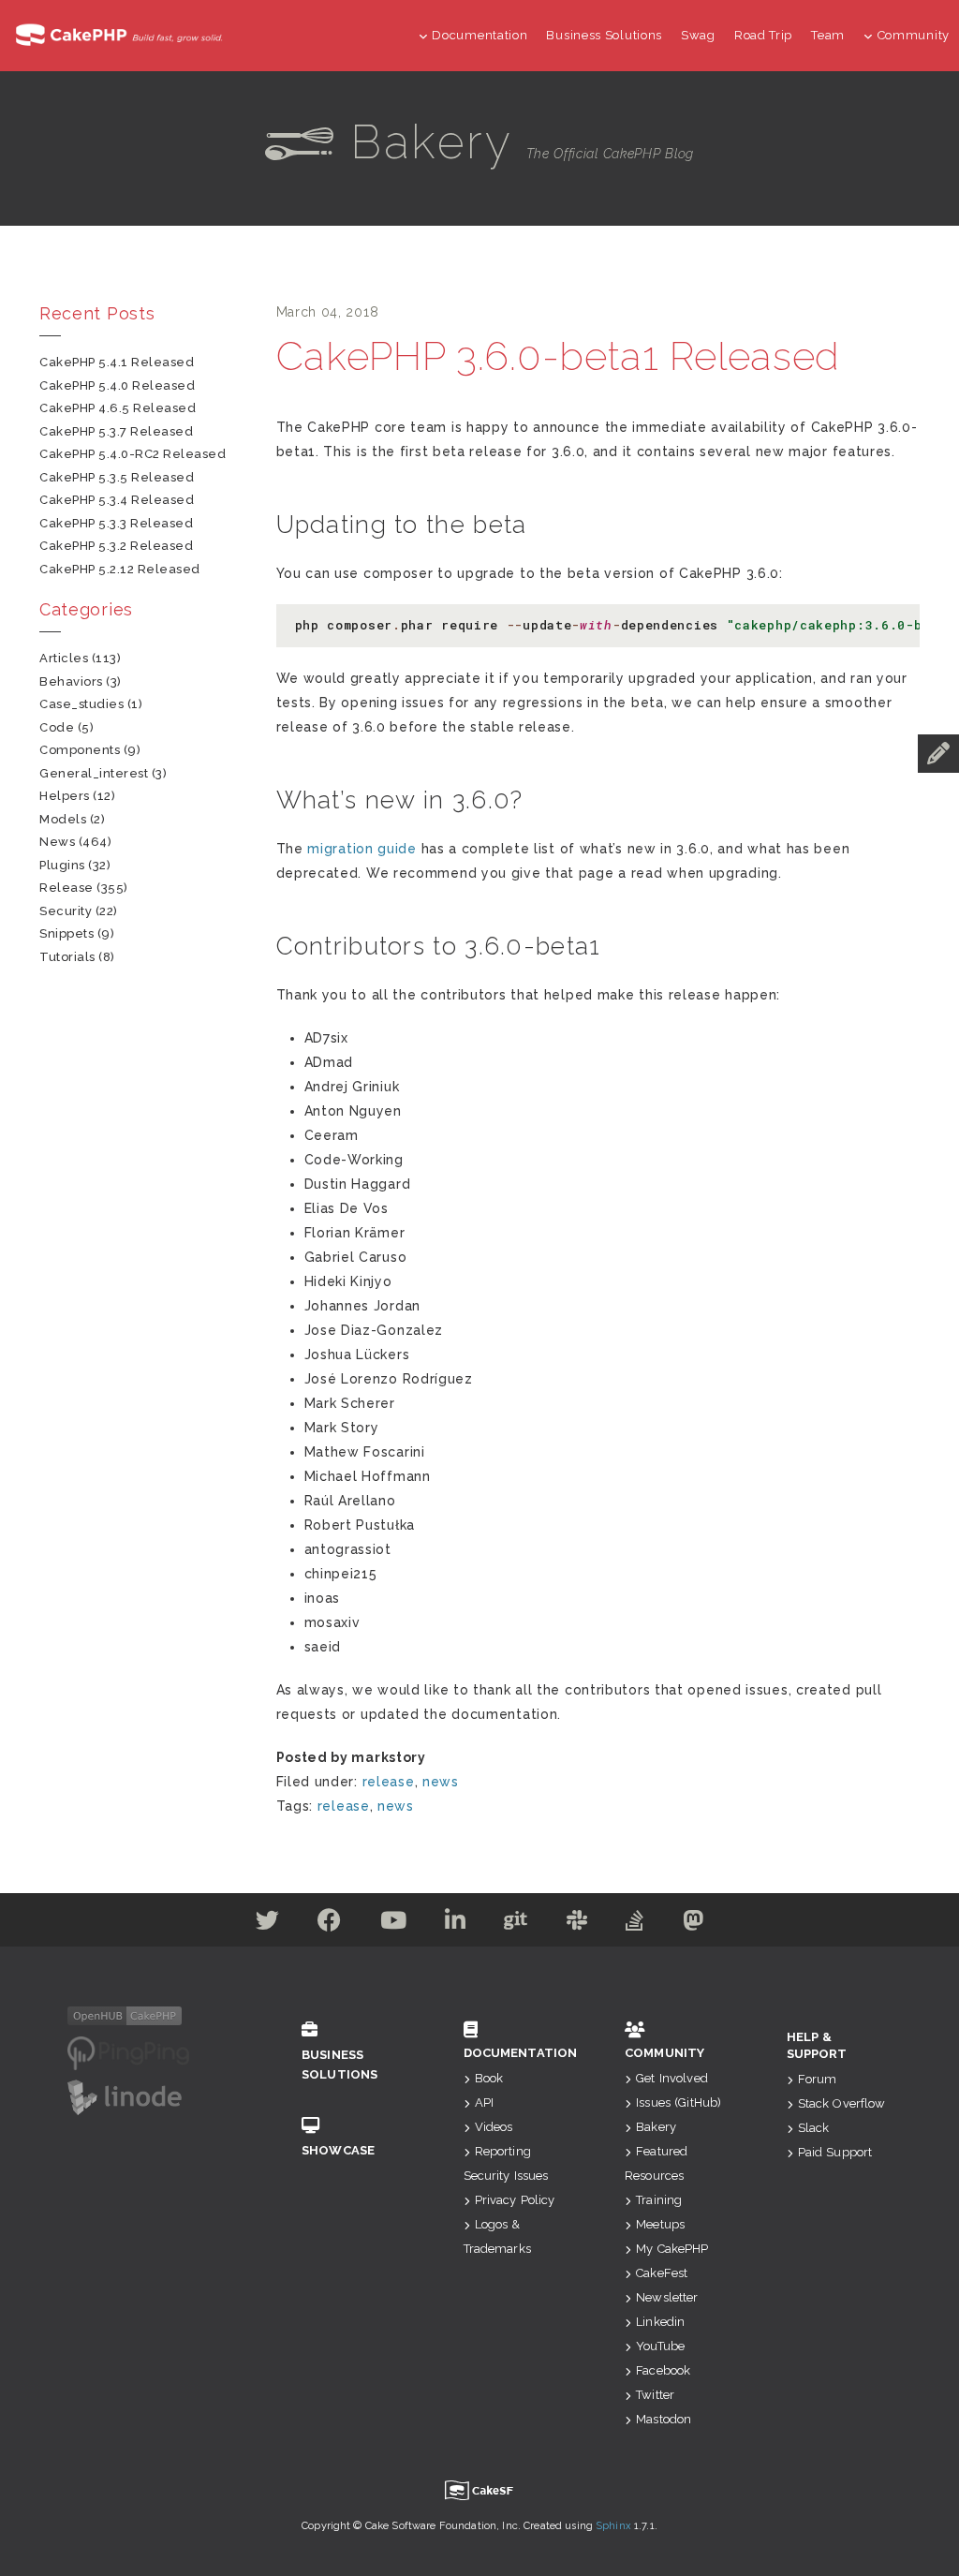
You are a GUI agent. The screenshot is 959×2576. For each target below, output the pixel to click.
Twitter (655, 2395)
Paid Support (835, 2152)
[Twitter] (268, 1924)
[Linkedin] (456, 1924)
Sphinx (613, 2526)
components (80, 750)
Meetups (660, 2224)
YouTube (660, 2346)
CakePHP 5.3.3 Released (116, 523)
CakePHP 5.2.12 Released (120, 569)
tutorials (67, 957)
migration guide (362, 849)
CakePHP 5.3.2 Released (116, 546)
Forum (818, 2079)
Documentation (479, 35)
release (389, 1782)
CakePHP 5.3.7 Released (116, 431)
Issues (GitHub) (679, 2102)
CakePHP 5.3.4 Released (117, 500)
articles (64, 658)
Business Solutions (604, 35)
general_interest (94, 773)
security (66, 911)
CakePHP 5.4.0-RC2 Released (133, 454)
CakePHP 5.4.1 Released (117, 362)
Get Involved (672, 2078)
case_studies (81, 704)
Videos (494, 2127)
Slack (814, 2128)
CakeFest (662, 2273)
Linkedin (660, 2322)
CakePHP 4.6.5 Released (118, 408)
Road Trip (763, 35)
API (484, 2102)
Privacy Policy (515, 2200)
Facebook (663, 2370)
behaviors (71, 681)
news (441, 1782)
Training (659, 2200)
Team (828, 35)
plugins (62, 865)
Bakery (656, 2127)
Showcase (338, 2150)
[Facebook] (330, 1924)
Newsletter (667, 2297)
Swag (698, 35)
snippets (66, 933)
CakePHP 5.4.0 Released (117, 385)
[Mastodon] (693, 1924)
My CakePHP (672, 2249)
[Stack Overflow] (635, 1924)
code (57, 727)
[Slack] (577, 1924)
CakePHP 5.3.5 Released (117, 477)
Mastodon (664, 2419)
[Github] (516, 1924)
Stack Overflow (842, 2103)
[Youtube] (394, 1924)
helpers (65, 796)
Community (914, 35)
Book (489, 2078)
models (63, 819)
